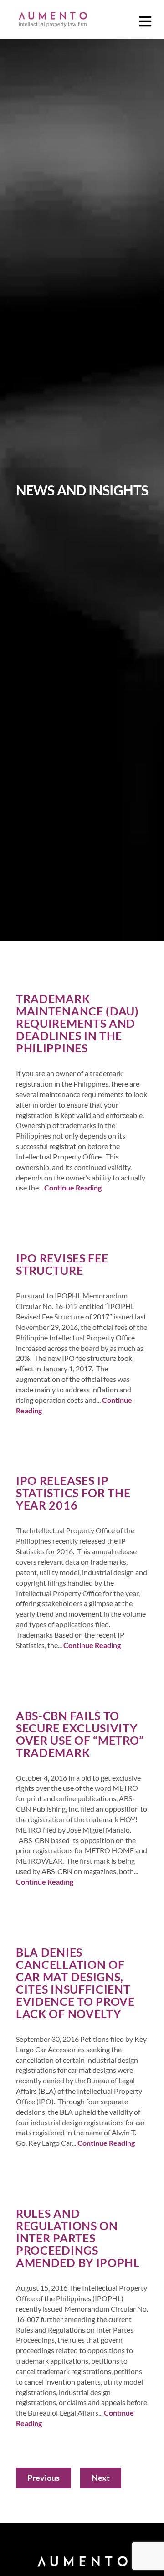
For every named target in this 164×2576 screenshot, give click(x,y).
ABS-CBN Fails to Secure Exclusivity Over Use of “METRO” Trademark (80, 1734)
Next (101, 2478)
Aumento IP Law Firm (52, 19)
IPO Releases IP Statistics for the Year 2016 (73, 1493)
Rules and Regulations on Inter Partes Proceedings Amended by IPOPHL (78, 2238)
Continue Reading (73, 1188)
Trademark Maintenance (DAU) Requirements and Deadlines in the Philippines (77, 1023)
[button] (146, 22)
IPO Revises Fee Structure (62, 1264)
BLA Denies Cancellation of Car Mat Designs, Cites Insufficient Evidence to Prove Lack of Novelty (75, 1983)
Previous (44, 2478)
